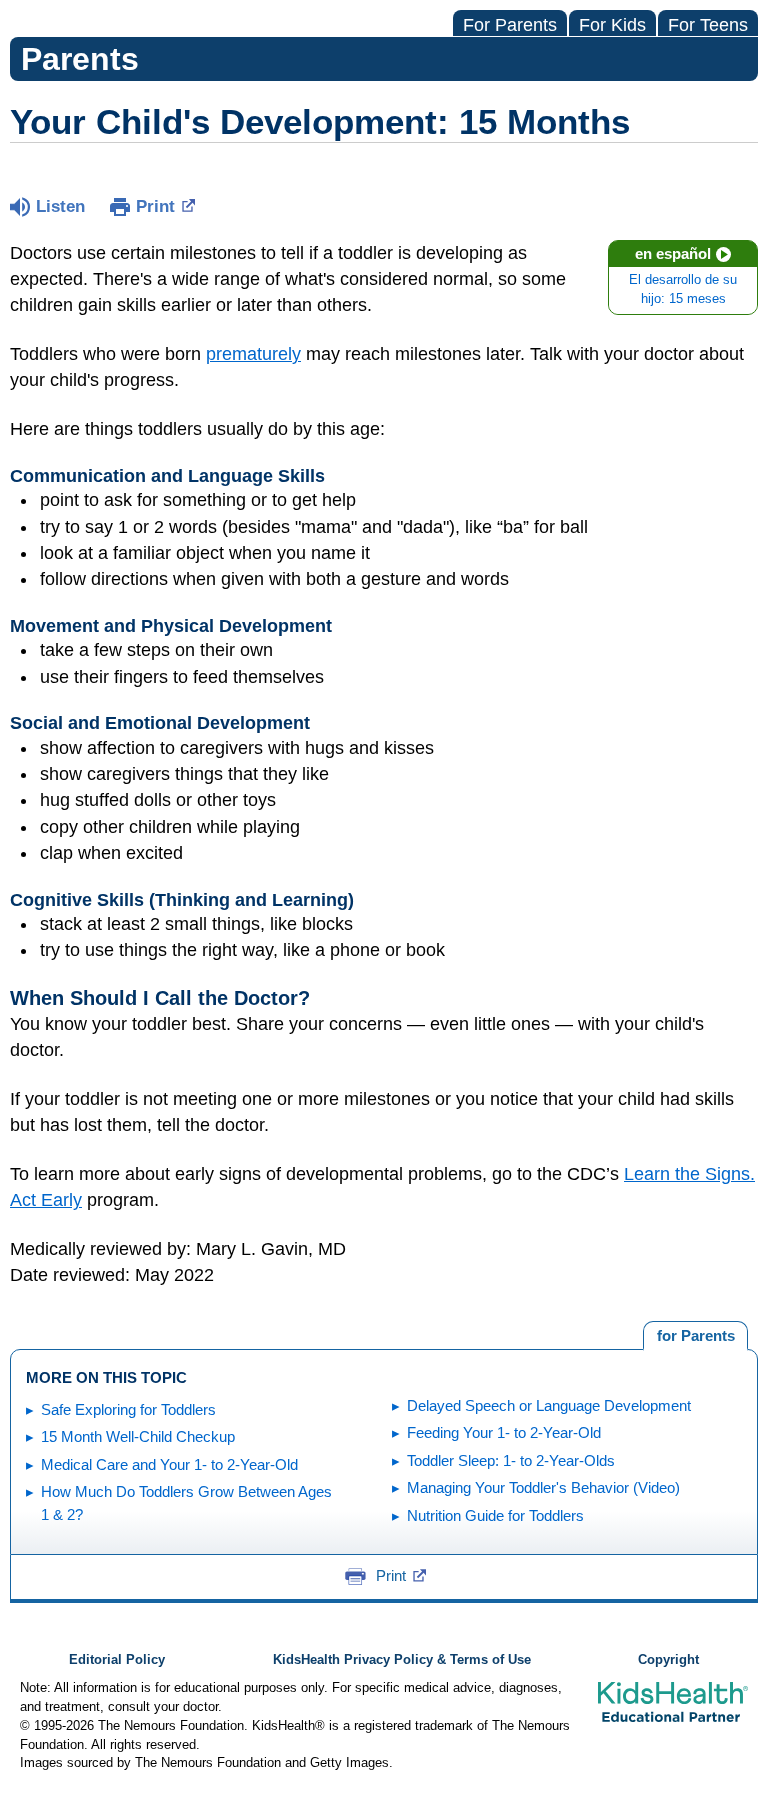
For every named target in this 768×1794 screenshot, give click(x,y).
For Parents (510, 25)
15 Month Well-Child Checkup (138, 1436)
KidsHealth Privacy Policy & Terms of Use (402, 1660)
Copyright (668, 1660)
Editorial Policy (117, 1660)
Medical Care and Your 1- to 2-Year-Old (169, 1464)
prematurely (253, 354)
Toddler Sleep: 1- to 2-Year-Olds (511, 1460)
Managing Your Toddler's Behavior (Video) (543, 1487)
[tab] (695, 1336)
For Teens (708, 25)
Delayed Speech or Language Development (549, 1405)
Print (155, 206)
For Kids (612, 25)
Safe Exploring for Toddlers (128, 1409)
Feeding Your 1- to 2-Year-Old (504, 1432)
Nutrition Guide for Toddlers (495, 1515)
